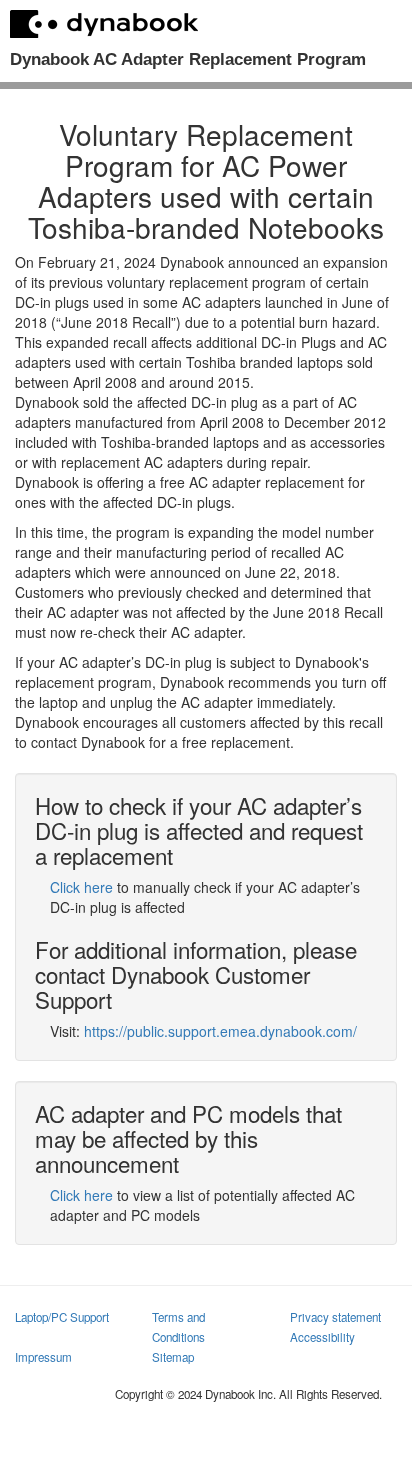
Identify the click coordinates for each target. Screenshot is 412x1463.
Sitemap (173, 1357)
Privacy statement (335, 1317)
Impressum (43, 1357)
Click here (81, 887)
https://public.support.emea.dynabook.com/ (220, 1031)
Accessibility (322, 1337)
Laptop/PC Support (62, 1317)
